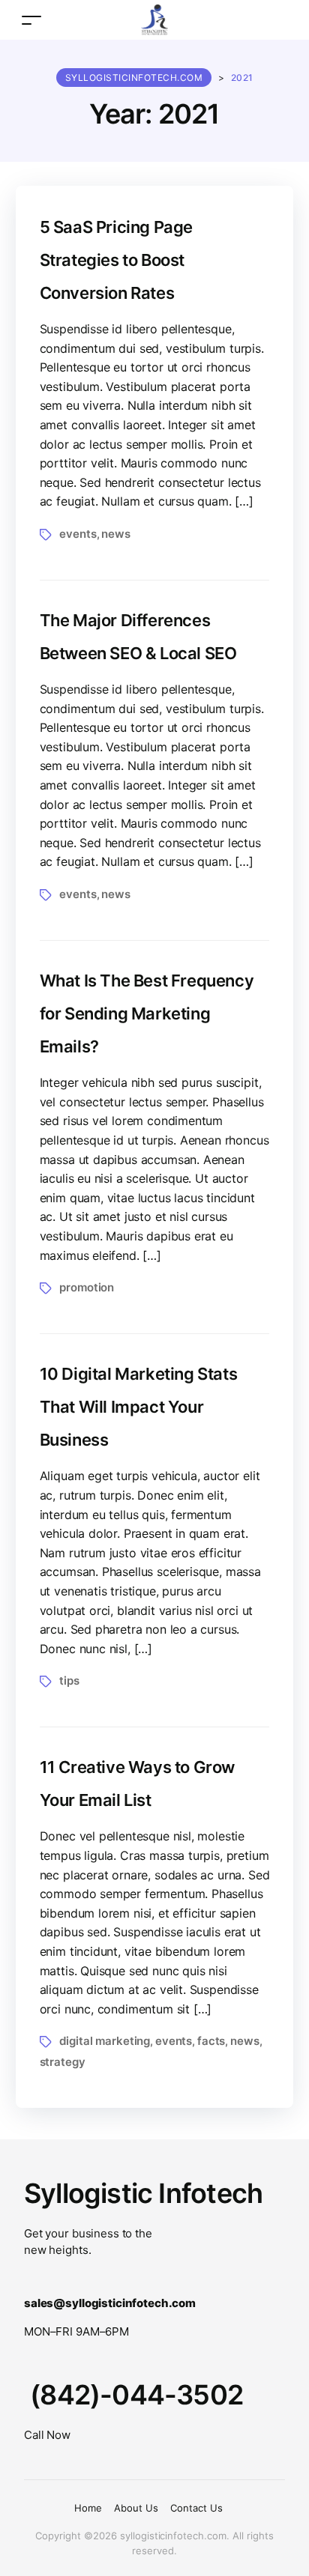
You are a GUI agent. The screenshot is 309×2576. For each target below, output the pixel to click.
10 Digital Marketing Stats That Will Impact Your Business (139, 1407)
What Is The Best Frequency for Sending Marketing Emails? (147, 1013)
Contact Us (196, 2508)
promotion (87, 1287)
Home (88, 2508)
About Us (136, 2508)
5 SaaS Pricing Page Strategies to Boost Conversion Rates (116, 260)
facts (211, 2041)
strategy (63, 2062)
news (115, 534)
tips (69, 1681)
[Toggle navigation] (31, 20)
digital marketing (105, 2041)
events (78, 534)
